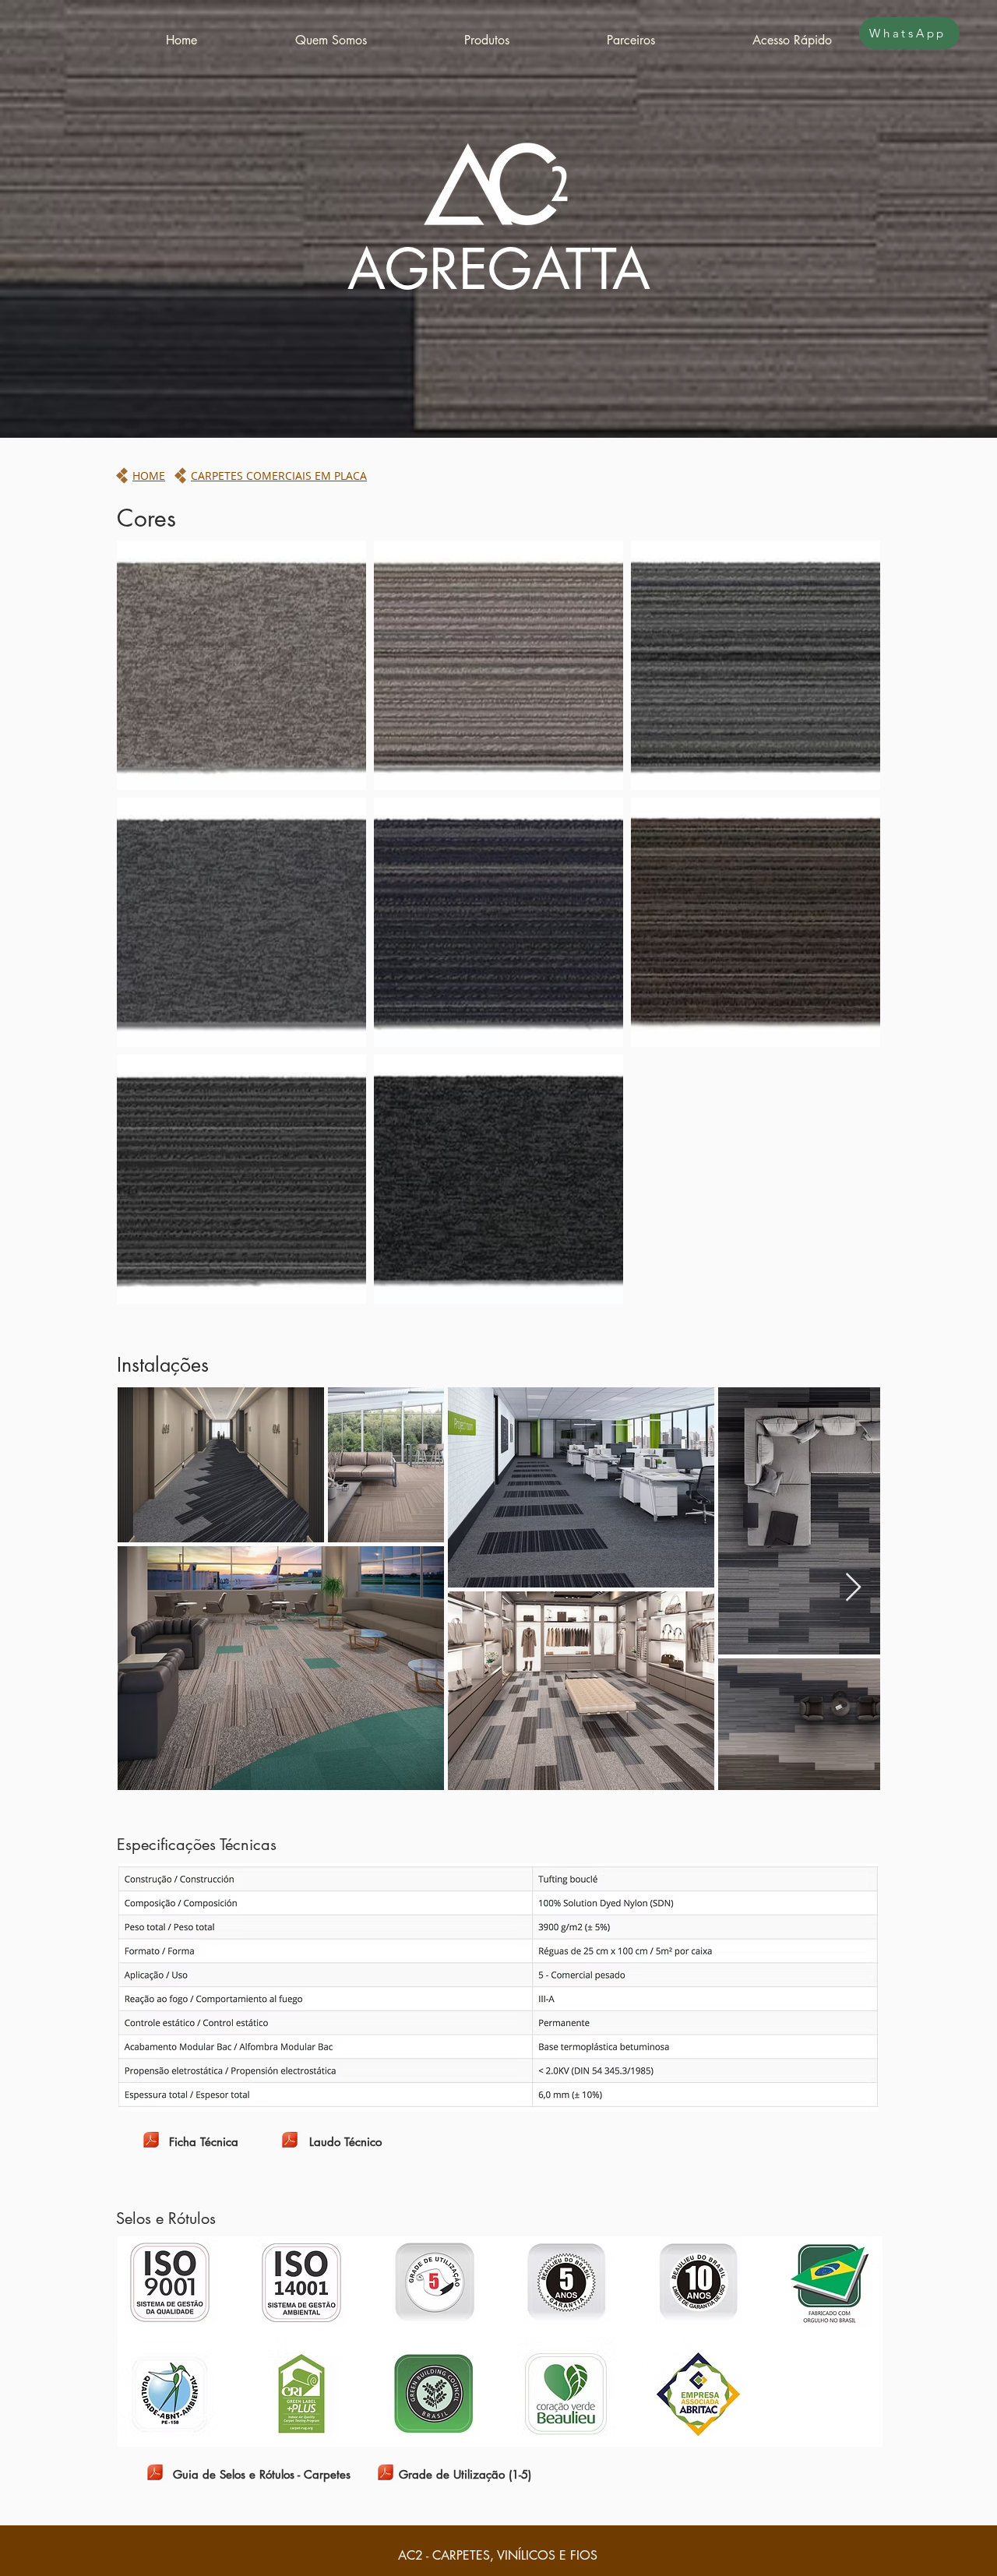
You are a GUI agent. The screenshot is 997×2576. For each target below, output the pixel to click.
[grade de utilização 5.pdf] (385, 2474)
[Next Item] (853, 1588)
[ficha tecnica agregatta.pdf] (151, 2142)
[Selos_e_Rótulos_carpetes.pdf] (155, 2474)
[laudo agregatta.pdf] (289, 2142)
